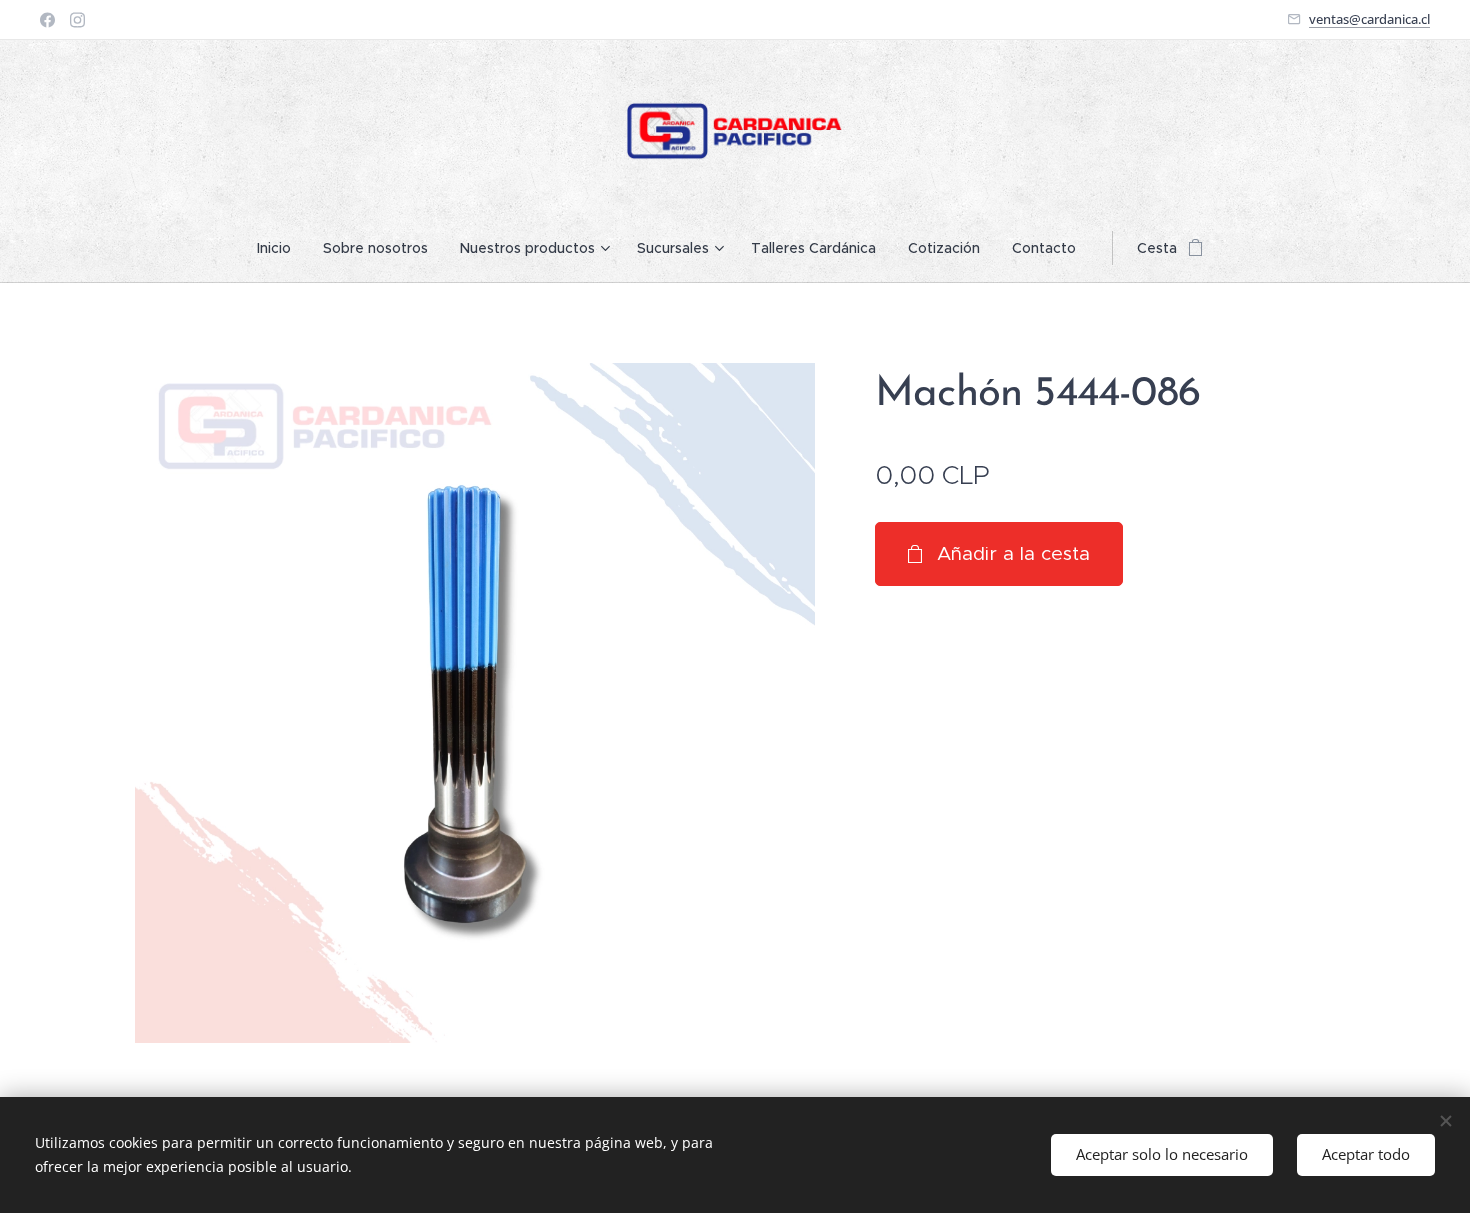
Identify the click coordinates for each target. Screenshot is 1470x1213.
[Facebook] (47, 20)
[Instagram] (77, 20)
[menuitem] (282, 248)
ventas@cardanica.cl (1369, 19)
